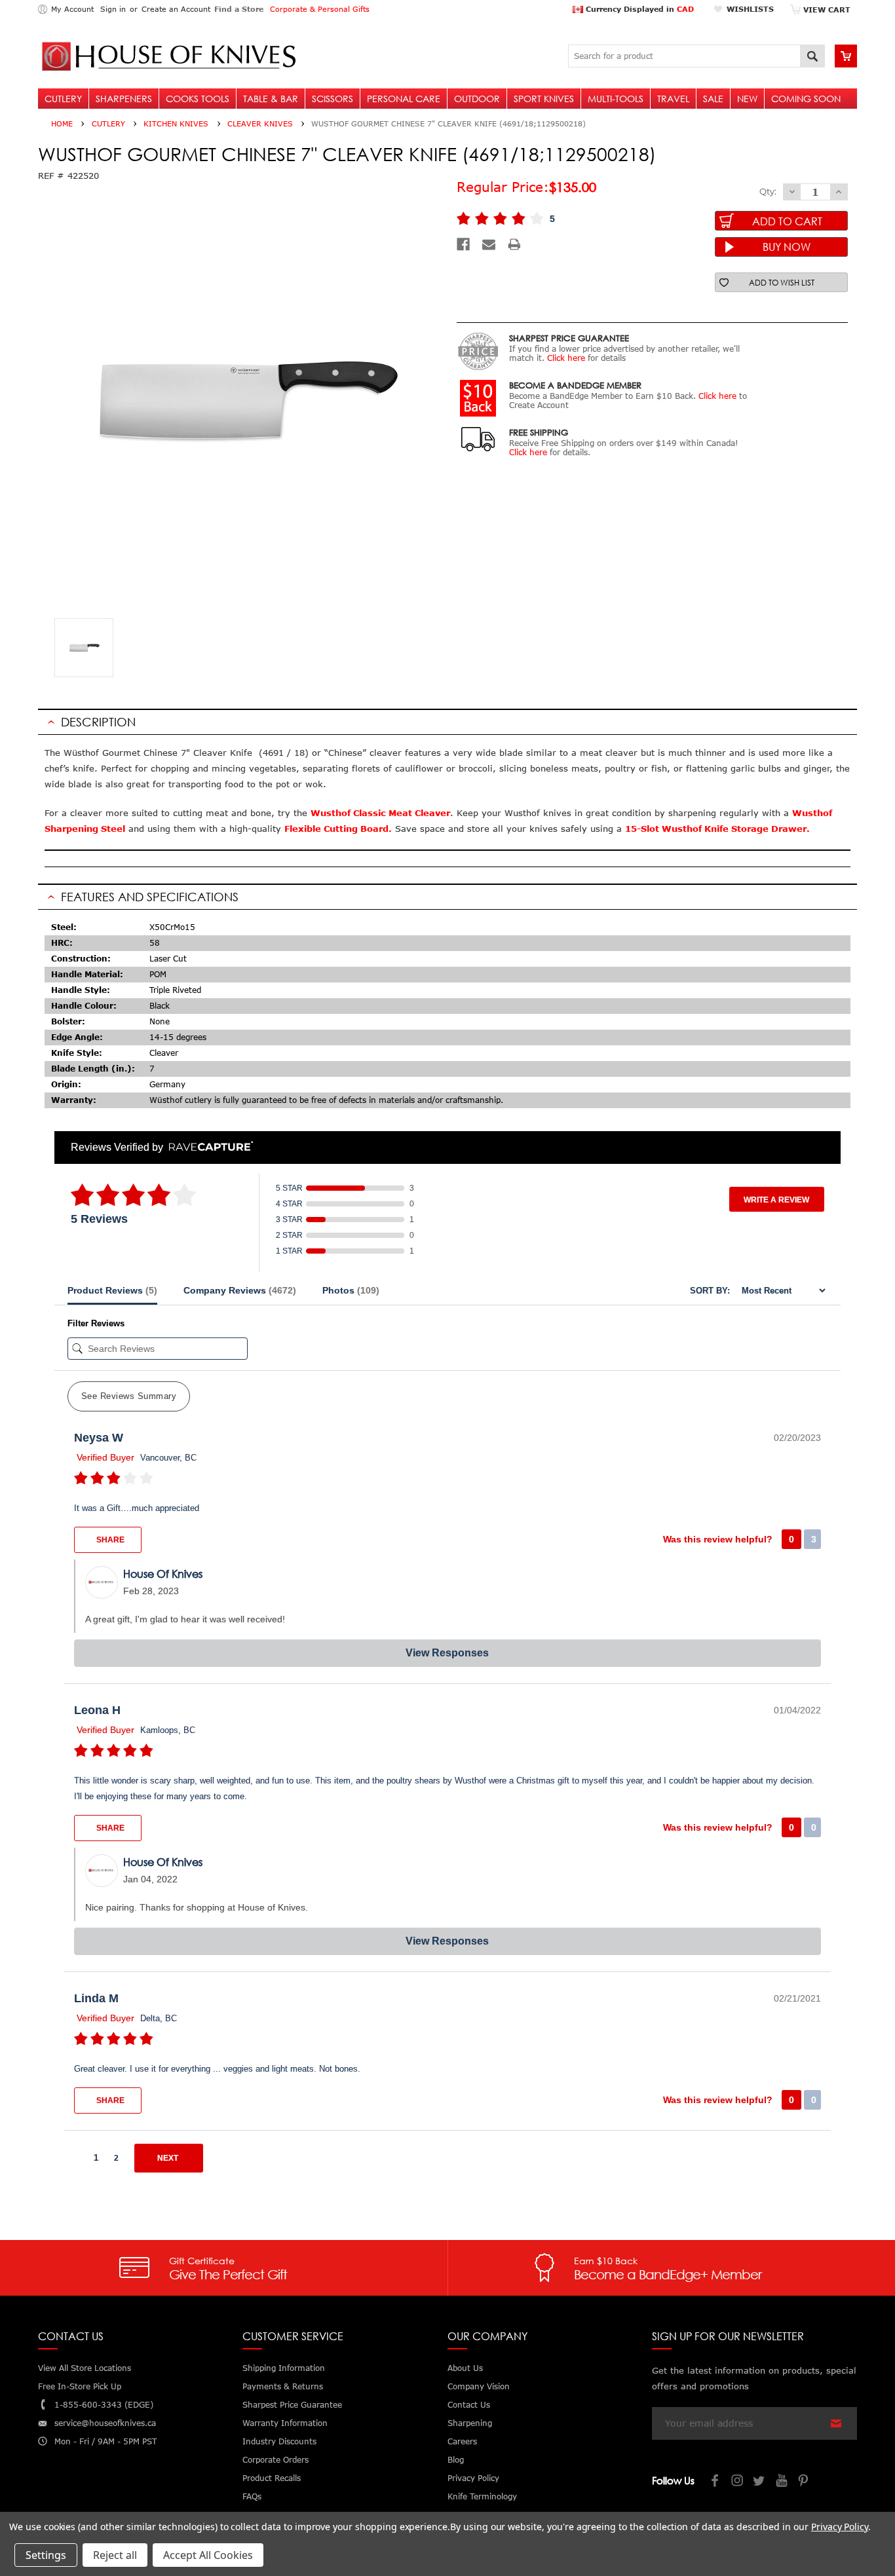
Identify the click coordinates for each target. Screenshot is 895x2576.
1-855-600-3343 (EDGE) (104, 2405)
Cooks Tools (198, 99)
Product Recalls (272, 2478)
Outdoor (477, 99)
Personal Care (404, 99)
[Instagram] (738, 2482)
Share (109, 1540)
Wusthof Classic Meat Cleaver (380, 813)
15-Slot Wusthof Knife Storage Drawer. (719, 829)
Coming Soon (806, 99)
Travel (673, 99)
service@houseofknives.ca (105, 2423)
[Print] (514, 244)
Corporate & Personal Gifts (320, 9)
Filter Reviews (96, 1323)
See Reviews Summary (129, 1396)
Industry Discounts (279, 2441)
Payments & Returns (283, 2386)
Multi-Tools (616, 99)
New (747, 99)
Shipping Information (284, 2368)
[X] (760, 2482)
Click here (566, 358)
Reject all (115, 2555)
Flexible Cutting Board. (338, 829)
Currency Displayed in (638, 9)
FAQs (252, 2496)
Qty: (768, 191)
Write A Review (776, 1200)
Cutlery (63, 99)
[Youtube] (782, 2482)
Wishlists (750, 9)
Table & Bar (271, 99)
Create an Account (176, 9)
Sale (713, 99)
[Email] (489, 244)
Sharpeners (124, 99)
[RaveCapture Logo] (208, 1147)
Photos (351, 1290)
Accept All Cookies (208, 2555)
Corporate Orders (276, 2460)
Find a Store (239, 9)
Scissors (333, 99)
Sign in (113, 9)
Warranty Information (285, 2423)
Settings (46, 2555)
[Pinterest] (805, 2482)
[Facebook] (463, 244)
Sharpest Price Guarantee (292, 2405)
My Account (72, 9)
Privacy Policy (840, 2527)
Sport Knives (544, 99)
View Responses (447, 1653)
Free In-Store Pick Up (80, 2386)
